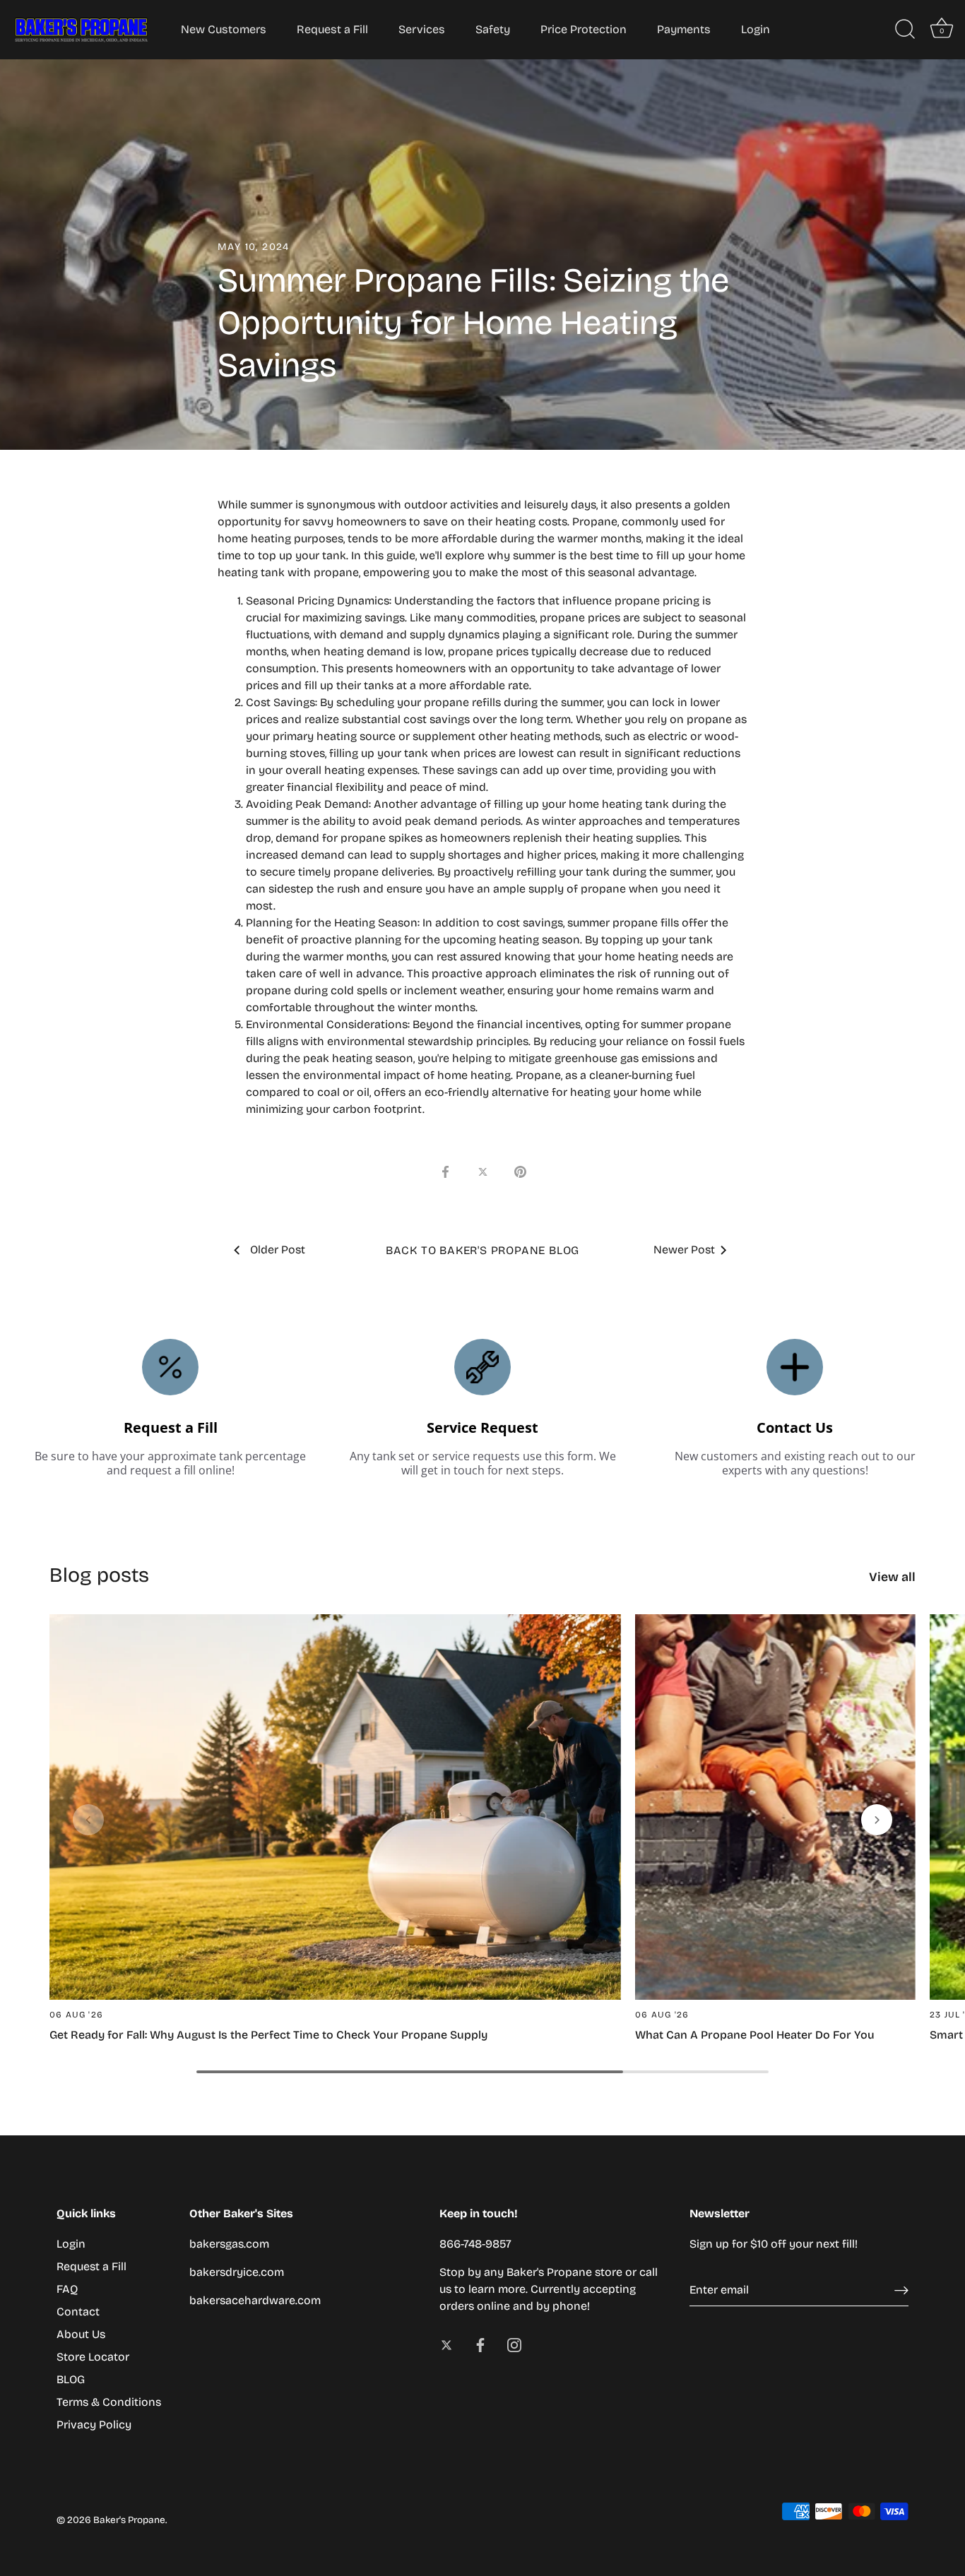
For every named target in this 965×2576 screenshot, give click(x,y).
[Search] (905, 30)
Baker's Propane (129, 2520)
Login (756, 29)
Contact (78, 2312)
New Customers (224, 29)
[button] (88, 1820)
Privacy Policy (94, 2425)
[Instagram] (514, 2344)
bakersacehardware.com (255, 2300)
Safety (493, 29)
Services (422, 29)
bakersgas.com (229, 2244)
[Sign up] (901, 2290)
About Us (81, 2334)
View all (892, 1577)
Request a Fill (332, 29)
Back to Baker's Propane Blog (482, 1250)
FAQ (67, 2289)
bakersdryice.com (237, 2272)
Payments (684, 29)
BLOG (71, 2379)
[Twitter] (446, 2344)
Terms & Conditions (109, 2402)
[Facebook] (480, 2344)
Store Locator (93, 2357)
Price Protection (584, 29)
